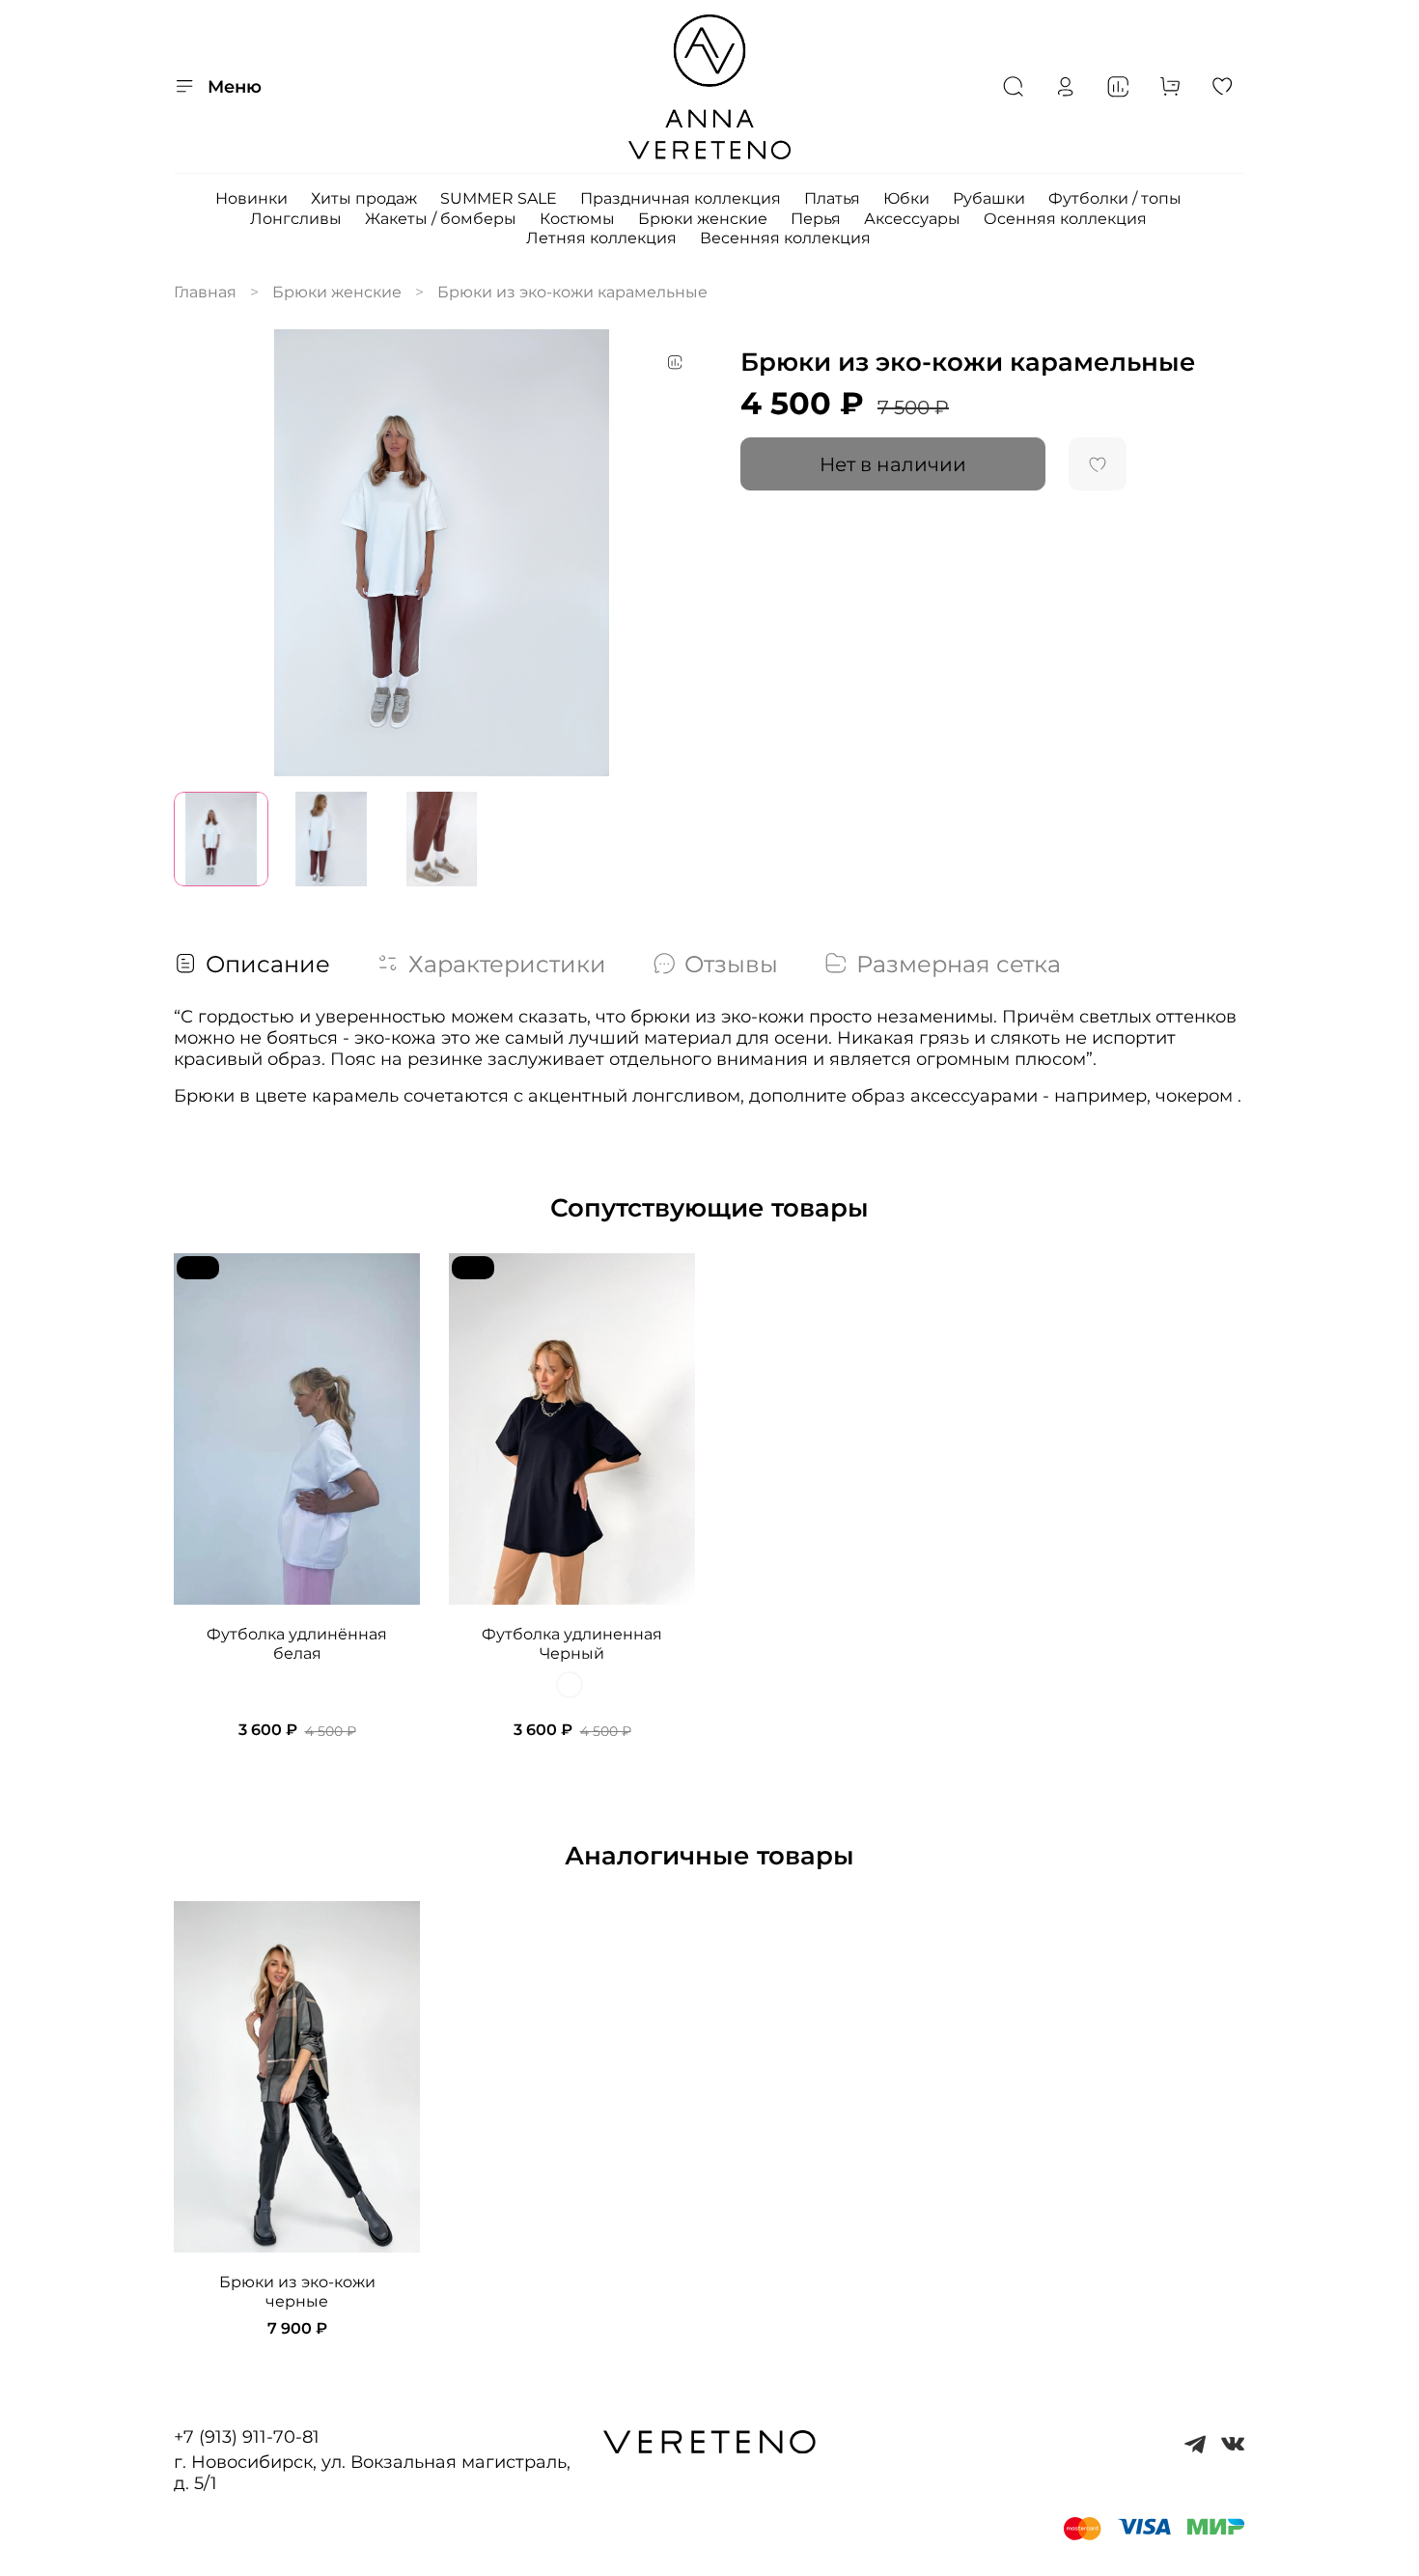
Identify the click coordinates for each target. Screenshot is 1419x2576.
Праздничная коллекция (681, 198)
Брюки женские (703, 219)
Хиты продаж (364, 198)
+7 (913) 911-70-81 (247, 2437)
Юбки (906, 198)
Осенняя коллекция (1065, 219)
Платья (832, 198)
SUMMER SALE (499, 198)
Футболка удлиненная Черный (572, 1645)
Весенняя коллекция (785, 238)
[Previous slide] (205, 552)
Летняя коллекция (601, 238)
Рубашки (989, 198)
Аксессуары (912, 219)
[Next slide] (679, 552)
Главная (205, 292)
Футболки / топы (1115, 198)
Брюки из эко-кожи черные (297, 2293)
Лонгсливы (296, 219)
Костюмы (577, 219)
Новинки (251, 198)
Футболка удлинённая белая (297, 1645)
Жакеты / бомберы (441, 219)
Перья (816, 219)
